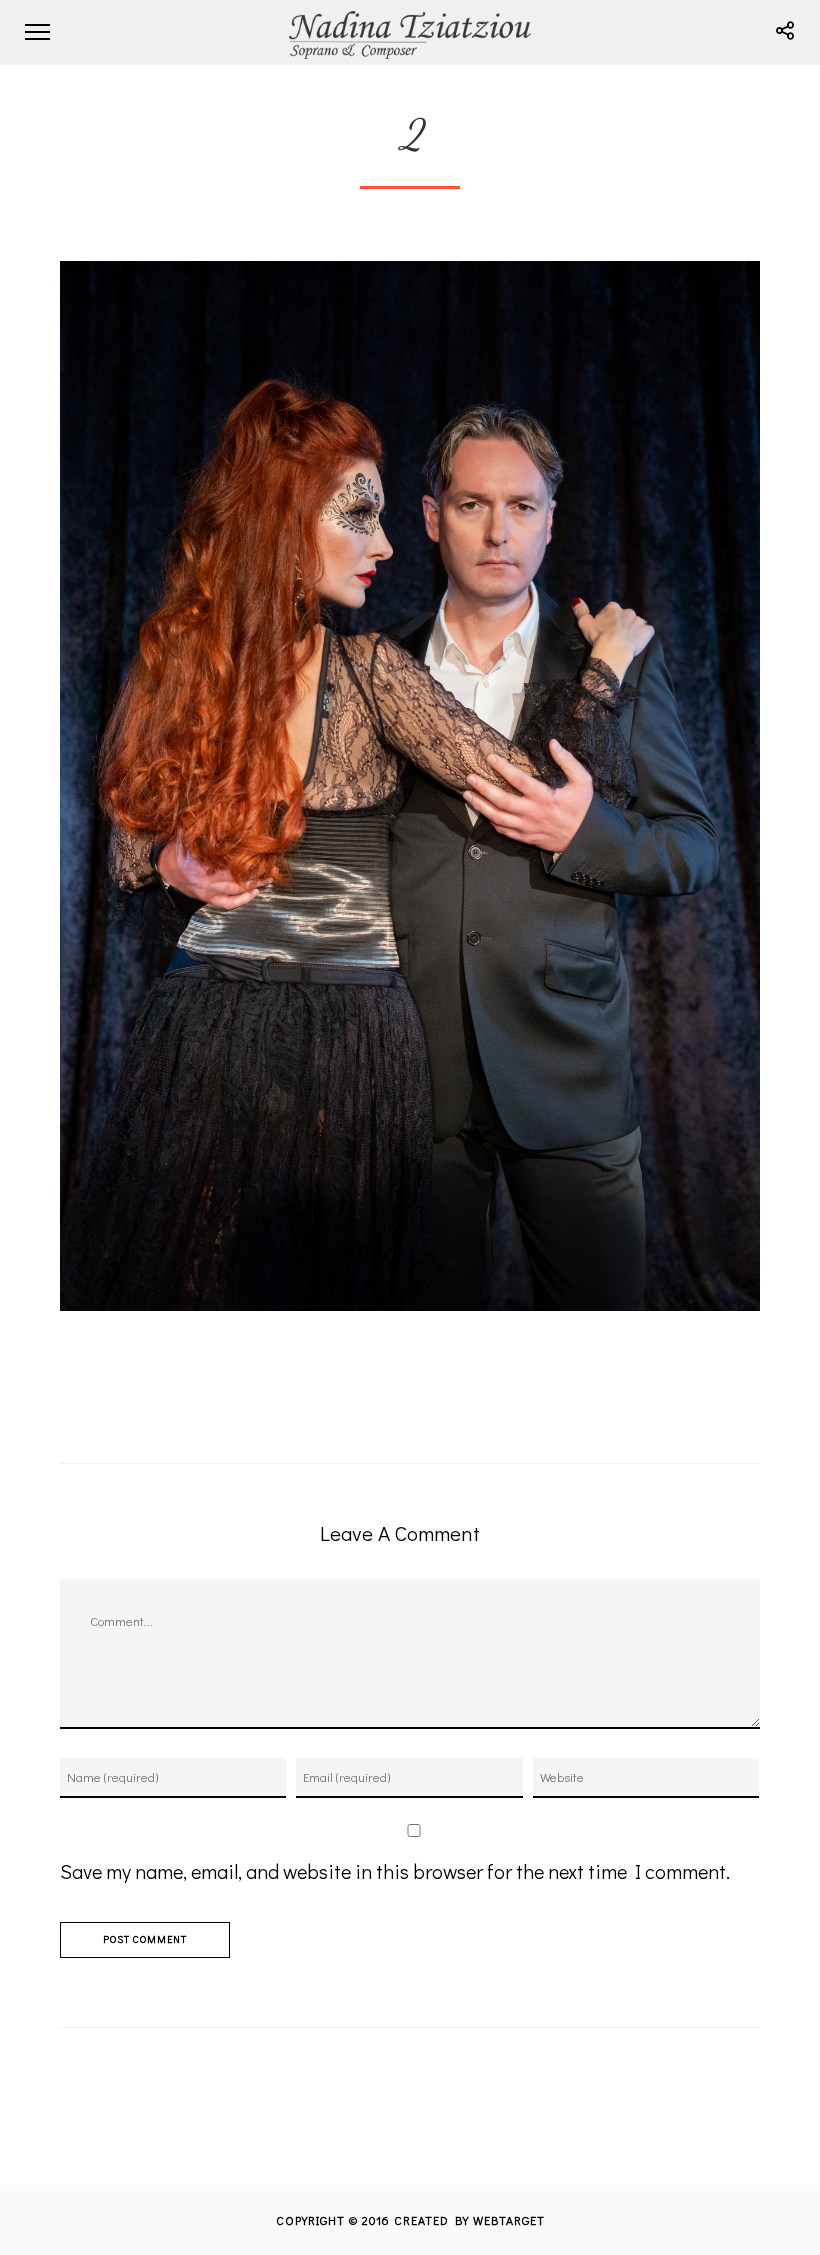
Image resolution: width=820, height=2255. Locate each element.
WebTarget (509, 2220)
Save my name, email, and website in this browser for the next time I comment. (395, 1871)
